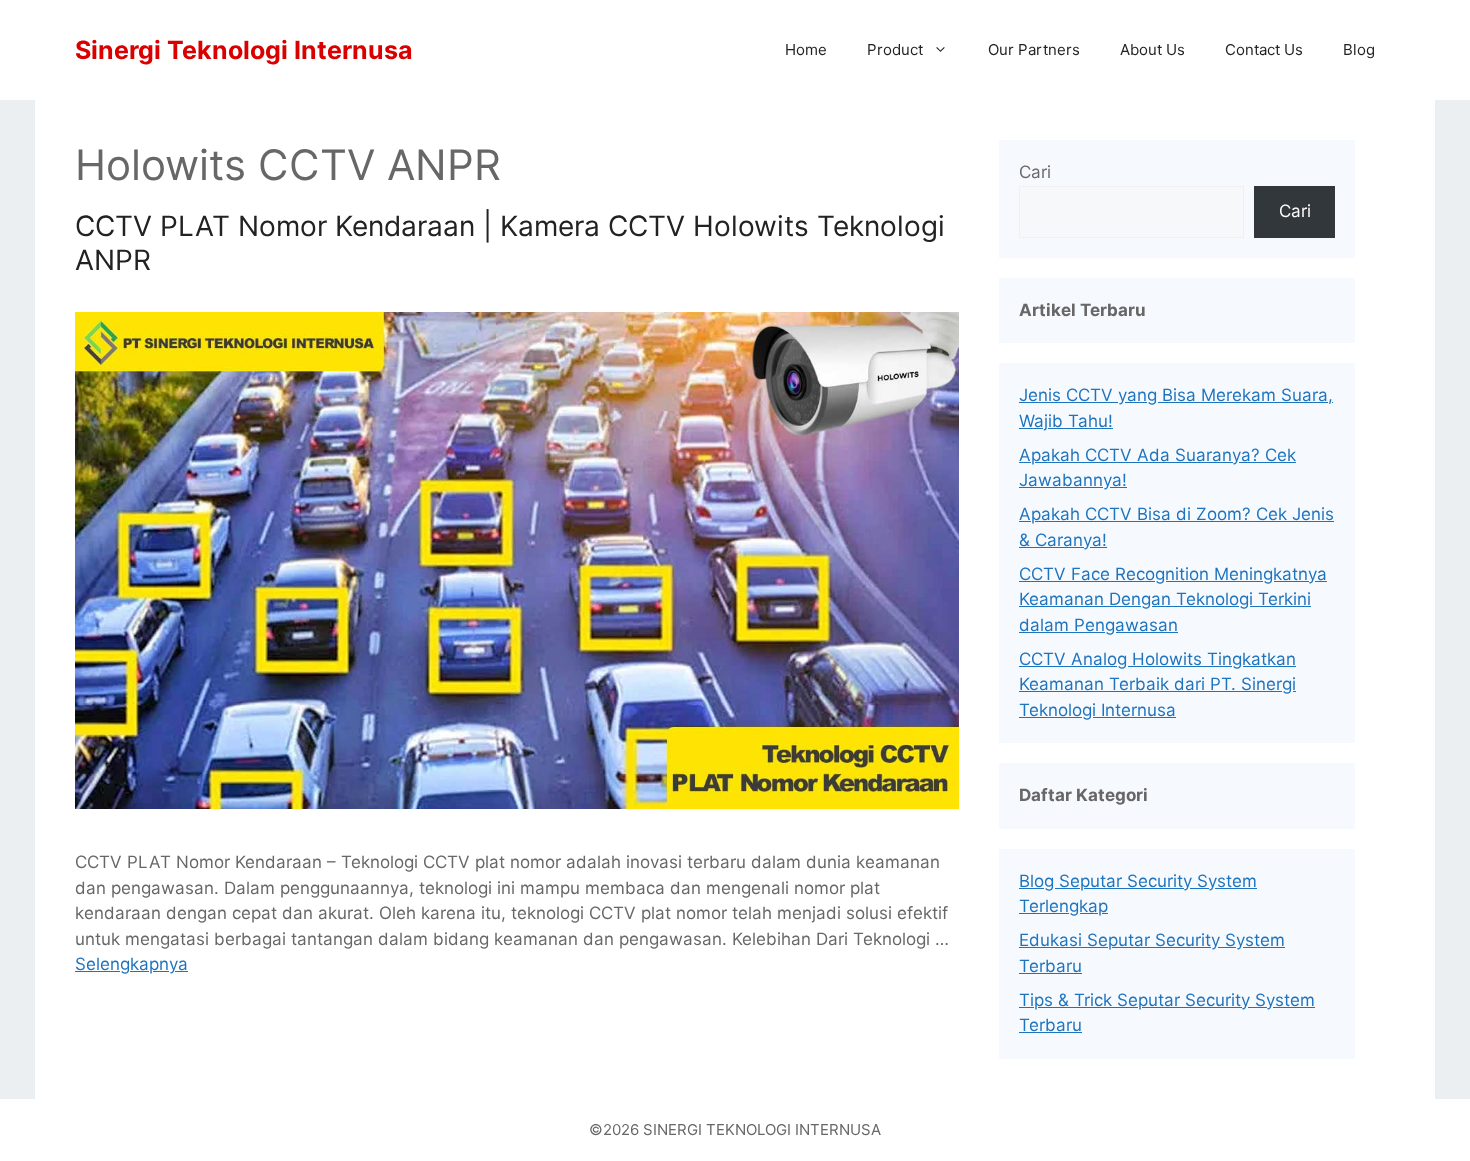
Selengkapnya (131, 964)
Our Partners (1034, 49)
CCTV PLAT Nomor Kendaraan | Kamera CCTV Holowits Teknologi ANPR (510, 243)
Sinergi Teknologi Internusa (244, 50)
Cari (1035, 172)
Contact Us (1264, 49)
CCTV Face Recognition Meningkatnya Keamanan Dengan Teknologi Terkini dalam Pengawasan (1173, 599)
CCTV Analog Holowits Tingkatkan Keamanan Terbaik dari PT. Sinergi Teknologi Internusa (1157, 684)
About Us (1152, 49)
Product (895, 49)
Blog (1359, 49)
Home (806, 49)
